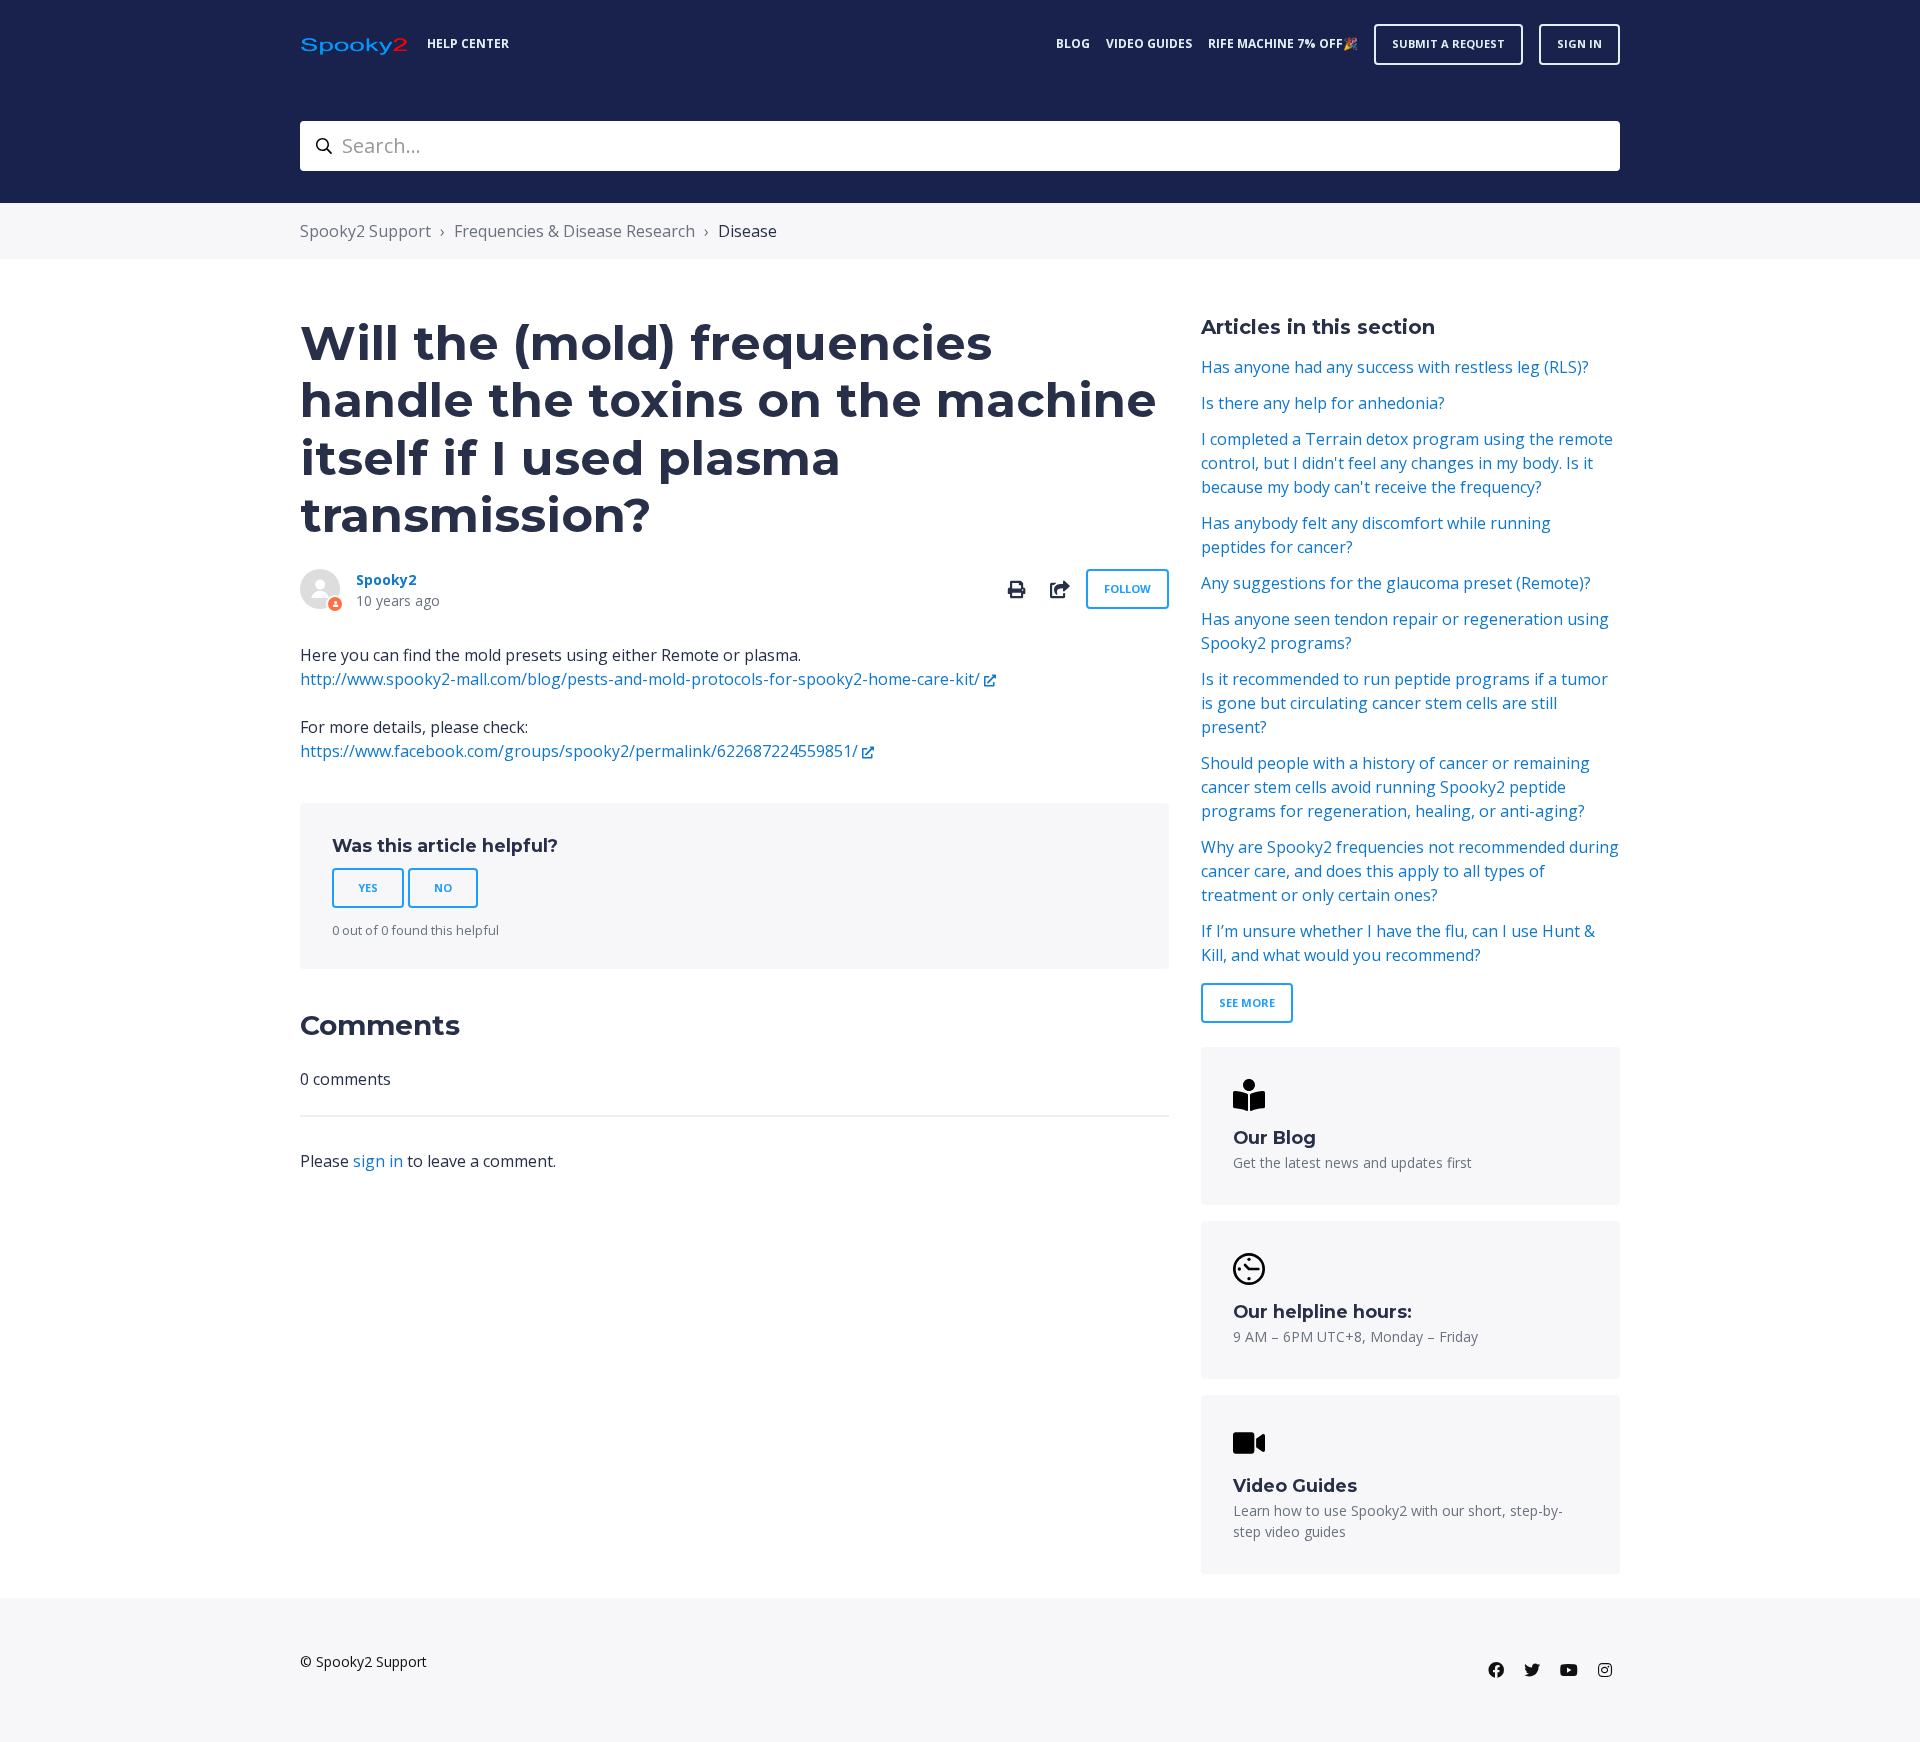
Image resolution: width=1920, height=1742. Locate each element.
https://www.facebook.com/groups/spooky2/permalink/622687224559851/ (579, 751)
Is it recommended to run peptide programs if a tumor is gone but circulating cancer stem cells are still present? (1404, 703)
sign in (378, 1161)
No (443, 887)
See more (1247, 1002)
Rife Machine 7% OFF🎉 (1283, 43)
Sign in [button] (1579, 43)
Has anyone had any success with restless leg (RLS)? (1395, 367)
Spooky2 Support (365, 231)
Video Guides (1149, 43)
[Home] (355, 44)
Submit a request (1448, 43)
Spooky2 (386, 579)
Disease (747, 231)
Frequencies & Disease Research (574, 231)
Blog (1073, 43)
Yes (368, 887)
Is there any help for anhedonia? (1323, 403)
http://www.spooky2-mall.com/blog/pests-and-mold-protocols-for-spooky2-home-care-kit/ (640, 679)
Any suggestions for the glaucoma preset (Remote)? (1396, 583)
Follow (1127, 588)
